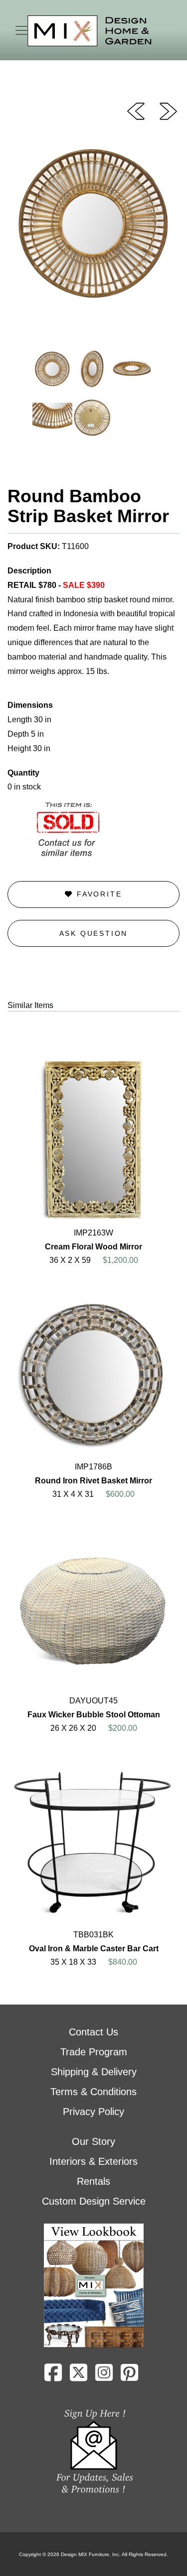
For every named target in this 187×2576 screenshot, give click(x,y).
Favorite (97, 894)
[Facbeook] (53, 2376)
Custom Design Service (94, 2201)
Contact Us (93, 2032)
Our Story (93, 2141)
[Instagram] (104, 2376)
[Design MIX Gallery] (90, 31)
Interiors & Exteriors (93, 2161)
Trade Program (94, 2052)
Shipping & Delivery (94, 2072)
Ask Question (94, 933)
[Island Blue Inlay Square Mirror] (168, 111)
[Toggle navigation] (21, 30)
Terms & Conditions (93, 2092)
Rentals (93, 2181)
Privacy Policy (93, 2112)
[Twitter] (79, 2376)
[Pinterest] (129, 2376)
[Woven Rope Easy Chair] (136, 111)
